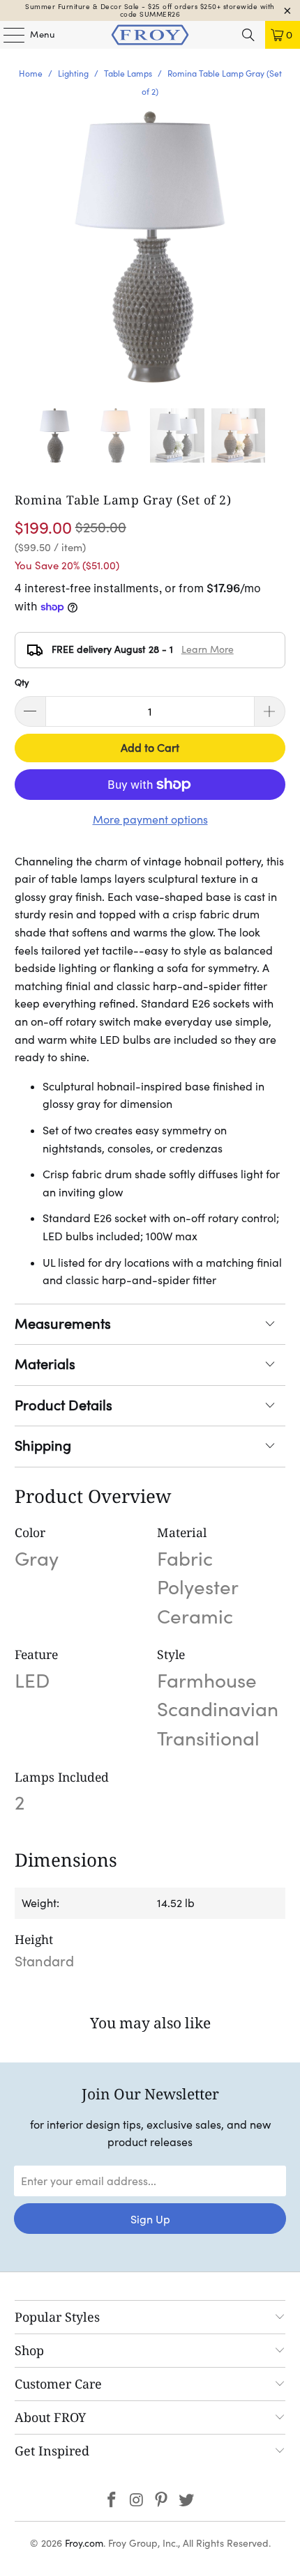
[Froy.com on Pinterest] (162, 2501)
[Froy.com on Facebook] (112, 2501)
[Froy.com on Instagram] (137, 2501)
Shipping (43, 1446)
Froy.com (84, 2543)
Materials (45, 1364)
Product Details (63, 1405)
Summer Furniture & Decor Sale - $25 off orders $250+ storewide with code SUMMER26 (150, 10)
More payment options (150, 819)
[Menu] (7, 35)
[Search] (248, 35)
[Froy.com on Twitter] (187, 2501)
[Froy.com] (150, 35)
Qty (22, 682)
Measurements (63, 1324)
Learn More (208, 649)
